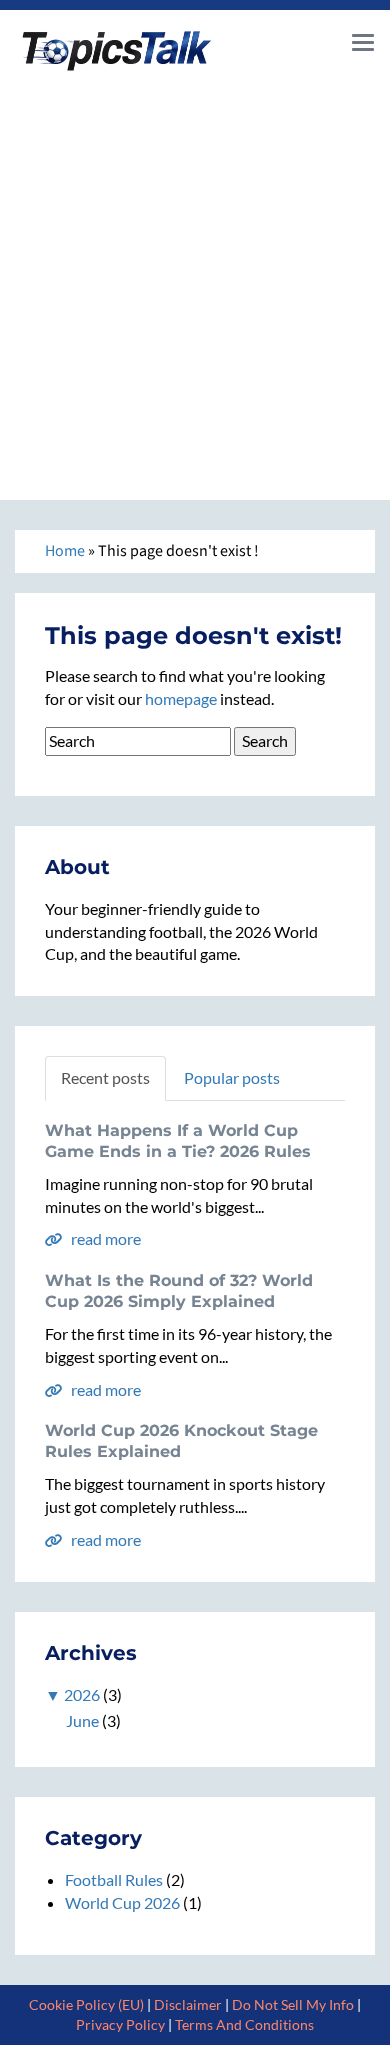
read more (104, 1238)
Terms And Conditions (244, 2024)
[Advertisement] (195, 280)
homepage (181, 698)
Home (65, 551)
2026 (82, 1694)
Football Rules (114, 1879)
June (82, 1720)
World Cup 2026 (122, 1902)
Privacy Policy (120, 2024)
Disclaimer (188, 2004)
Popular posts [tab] (232, 1077)
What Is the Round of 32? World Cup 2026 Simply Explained (179, 1291)
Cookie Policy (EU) (86, 2004)
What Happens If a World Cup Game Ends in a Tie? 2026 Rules (178, 1141)
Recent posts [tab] (105, 1077)
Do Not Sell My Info (293, 2004)
